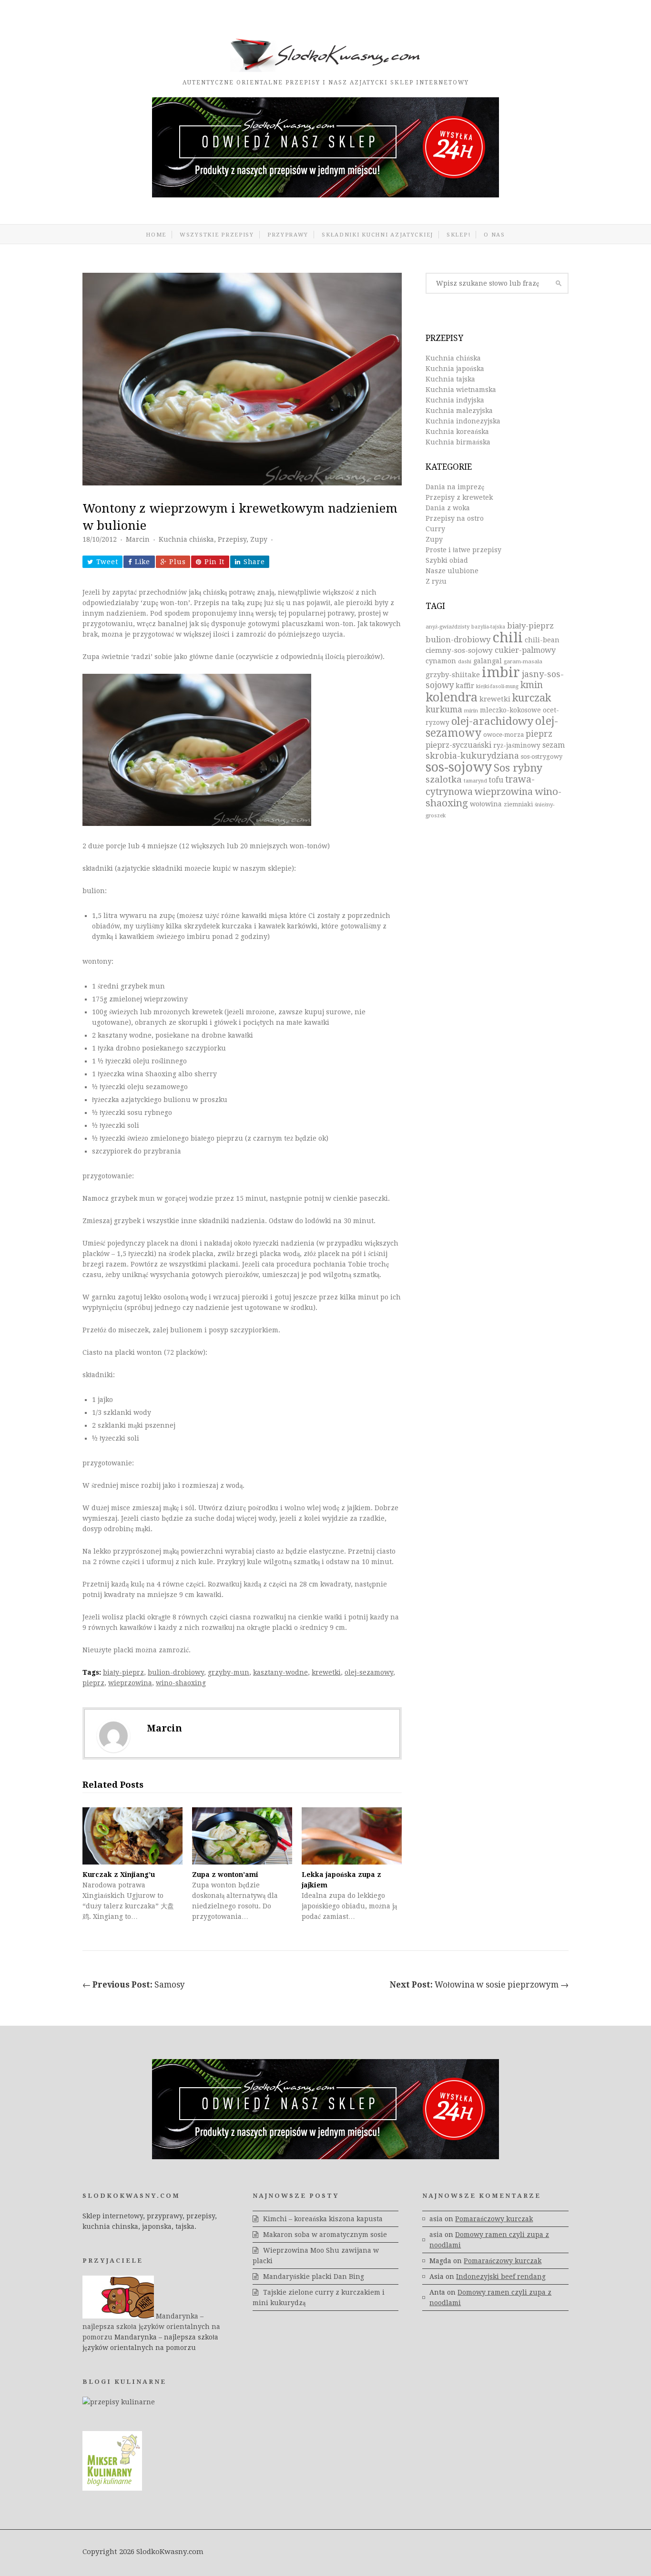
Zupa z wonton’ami (225, 1875)
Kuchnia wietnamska (461, 390)
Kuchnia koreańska (457, 432)
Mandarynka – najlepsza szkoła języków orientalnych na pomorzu (151, 2327)
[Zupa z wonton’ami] (242, 1836)
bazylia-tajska (488, 627)
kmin (532, 685)
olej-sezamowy (369, 1672)
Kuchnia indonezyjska (463, 421)
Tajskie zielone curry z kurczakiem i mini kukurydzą (319, 2298)
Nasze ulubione (452, 571)
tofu (496, 780)
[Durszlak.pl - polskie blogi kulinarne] (119, 2402)
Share (254, 562)
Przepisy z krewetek (459, 497)
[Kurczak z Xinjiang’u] (132, 1836)
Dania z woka (448, 508)
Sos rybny (518, 768)
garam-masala (523, 661)
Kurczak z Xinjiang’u (119, 1875)
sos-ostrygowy (542, 757)
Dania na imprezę (455, 487)
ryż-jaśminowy (517, 745)
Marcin (138, 539)
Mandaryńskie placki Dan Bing (314, 2277)
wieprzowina (130, 1683)
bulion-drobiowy (176, 1672)
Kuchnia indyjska (455, 400)
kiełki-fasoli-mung (497, 686)
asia (436, 2219)
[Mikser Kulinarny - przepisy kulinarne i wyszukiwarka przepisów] (112, 2488)
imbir (501, 672)
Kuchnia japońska (455, 369)
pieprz (93, 1683)
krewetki (326, 1672)
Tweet (107, 562)
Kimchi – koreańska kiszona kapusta (323, 2219)
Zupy (259, 539)
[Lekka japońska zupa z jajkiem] (352, 1836)
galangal (488, 661)
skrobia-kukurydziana (472, 756)
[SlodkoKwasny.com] (325, 70)
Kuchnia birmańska (458, 442)
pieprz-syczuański (458, 745)
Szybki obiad (447, 560)
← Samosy (134, 1985)
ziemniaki (518, 804)
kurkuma (444, 710)
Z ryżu (436, 581)
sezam (554, 745)
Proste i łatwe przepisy (463, 550)
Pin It (214, 562)
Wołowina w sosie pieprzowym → (479, 1985)
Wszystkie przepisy (217, 235)
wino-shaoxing (181, 1683)
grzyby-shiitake (453, 675)
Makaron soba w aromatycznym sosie (325, 2235)
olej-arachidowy (492, 721)
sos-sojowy (459, 767)
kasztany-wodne (280, 1672)
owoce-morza (504, 735)
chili (508, 638)
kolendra (452, 697)
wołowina (486, 804)
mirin (471, 711)
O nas (494, 235)
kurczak (532, 698)
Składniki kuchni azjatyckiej (377, 235)
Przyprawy (288, 235)
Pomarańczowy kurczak (494, 2219)
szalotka (444, 779)
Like (142, 562)
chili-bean (542, 640)
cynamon (441, 661)
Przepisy (232, 539)
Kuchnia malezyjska (459, 411)
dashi (465, 662)
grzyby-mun (229, 1672)
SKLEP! (458, 235)
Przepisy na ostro (455, 518)
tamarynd (475, 781)
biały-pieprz (123, 1672)
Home (156, 235)
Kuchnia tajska (450, 379)
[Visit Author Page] (113, 1736)
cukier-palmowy (525, 650)
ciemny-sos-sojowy (459, 650)
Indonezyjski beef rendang (501, 2277)
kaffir (465, 686)
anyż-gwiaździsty (448, 627)
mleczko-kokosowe (510, 710)
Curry (435, 529)
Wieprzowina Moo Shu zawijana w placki (316, 2256)
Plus (177, 562)
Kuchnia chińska (186, 539)
